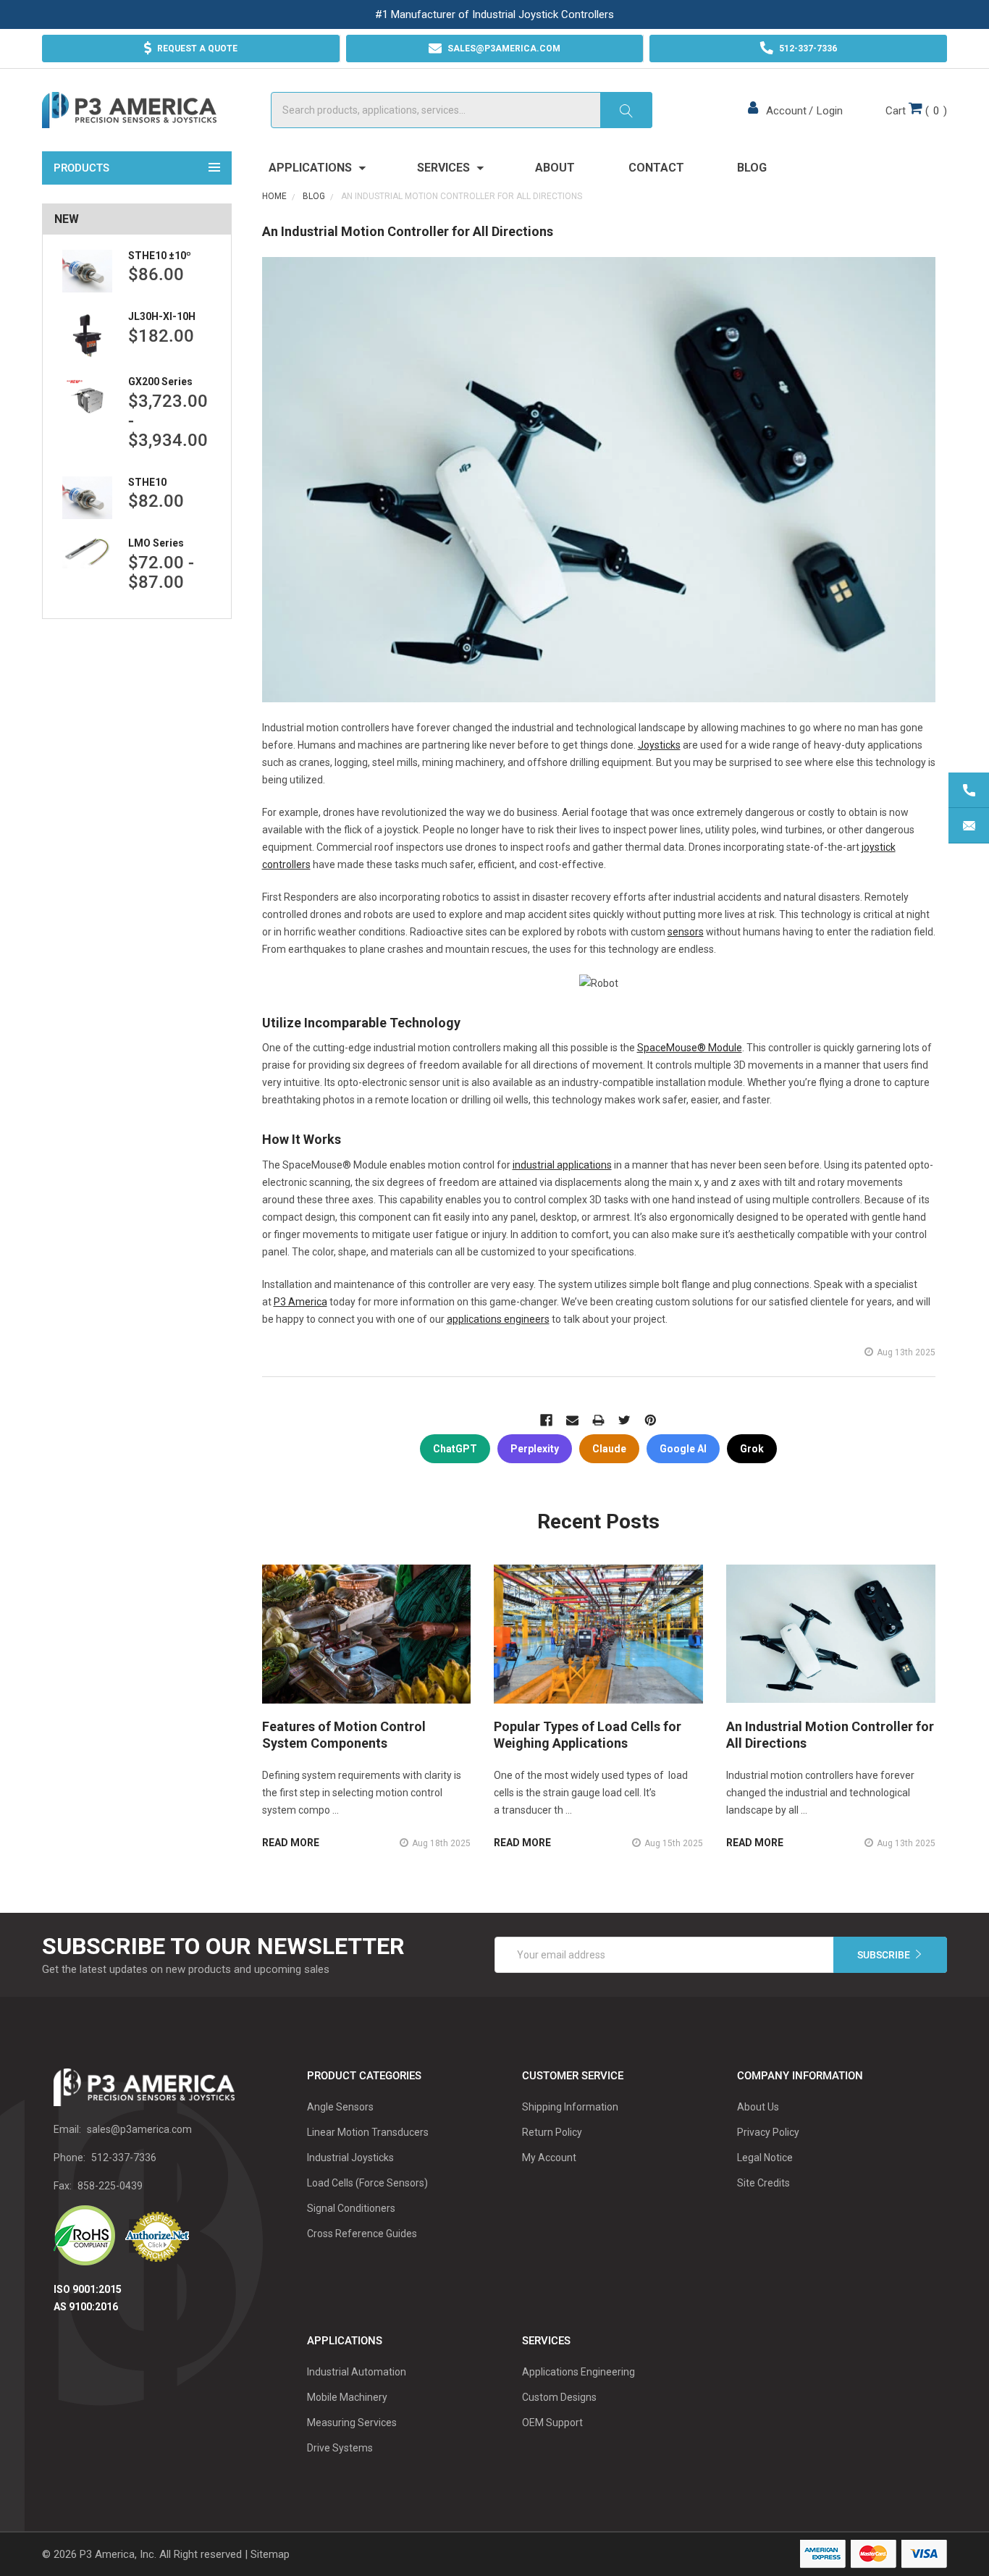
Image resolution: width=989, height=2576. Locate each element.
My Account (549, 2158)
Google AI (683, 1449)
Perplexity (535, 1449)
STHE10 (147, 482)
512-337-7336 (124, 2158)
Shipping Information (570, 2107)
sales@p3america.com (139, 2129)
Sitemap (270, 2554)
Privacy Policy (768, 2132)
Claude (609, 1449)
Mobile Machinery (347, 2397)
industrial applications (562, 1165)
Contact (656, 168)
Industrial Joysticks (350, 2158)
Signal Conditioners (351, 2208)
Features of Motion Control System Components (344, 1735)
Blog (752, 168)
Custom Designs (559, 2397)
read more (291, 1843)
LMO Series (156, 543)
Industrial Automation (357, 2372)
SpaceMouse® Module (690, 1048)
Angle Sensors (340, 2107)
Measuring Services (352, 2423)
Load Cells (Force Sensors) (367, 2183)
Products (81, 168)
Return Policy (552, 2132)
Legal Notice (765, 2158)
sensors (686, 932)
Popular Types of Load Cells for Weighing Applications (588, 1735)
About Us (758, 2107)
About (555, 168)
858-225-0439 (110, 2186)
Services (445, 168)
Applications (312, 168)
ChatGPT (455, 1449)
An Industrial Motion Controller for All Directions (408, 231)
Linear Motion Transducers (368, 2132)
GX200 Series (160, 382)
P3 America (300, 1302)
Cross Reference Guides (362, 2234)
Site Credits (763, 2183)
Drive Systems (340, 2448)
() (916, 111)
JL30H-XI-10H (162, 316)
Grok (752, 1449)
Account (786, 111)
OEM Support (552, 2423)
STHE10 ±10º (160, 256)
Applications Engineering (578, 2372)
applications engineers (498, 1319)
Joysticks (659, 745)
